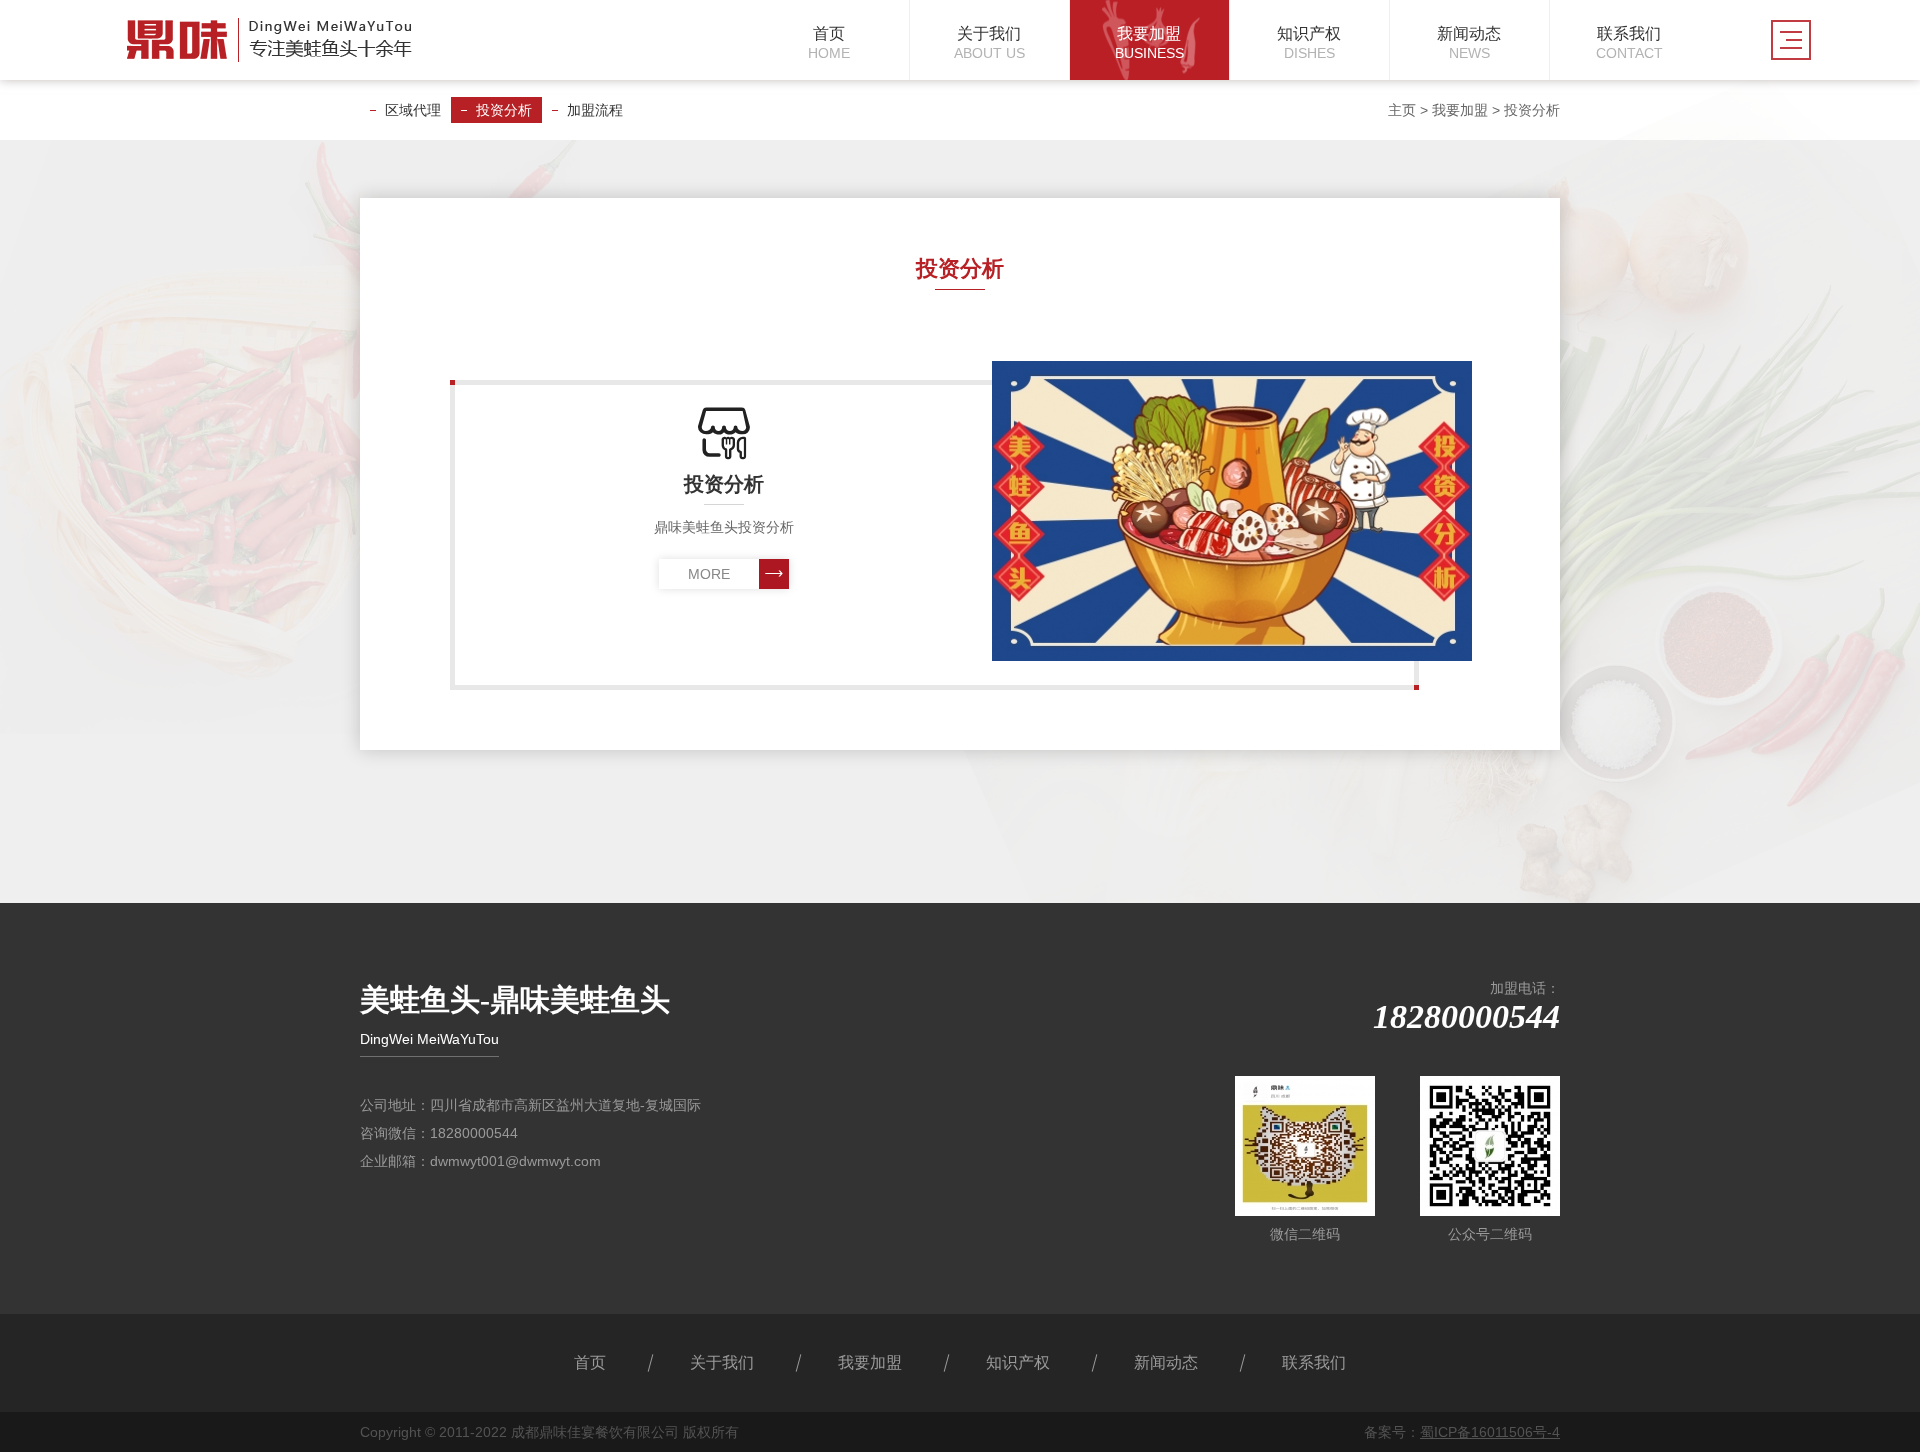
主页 (1402, 110)
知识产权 (1018, 1362)
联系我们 (1314, 1362)
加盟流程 (595, 110)
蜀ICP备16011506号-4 (1490, 1432)
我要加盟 (1460, 110)
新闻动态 (1166, 1362)
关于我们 (722, 1362)
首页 (590, 1362)
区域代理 (413, 110)
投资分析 (504, 110)
